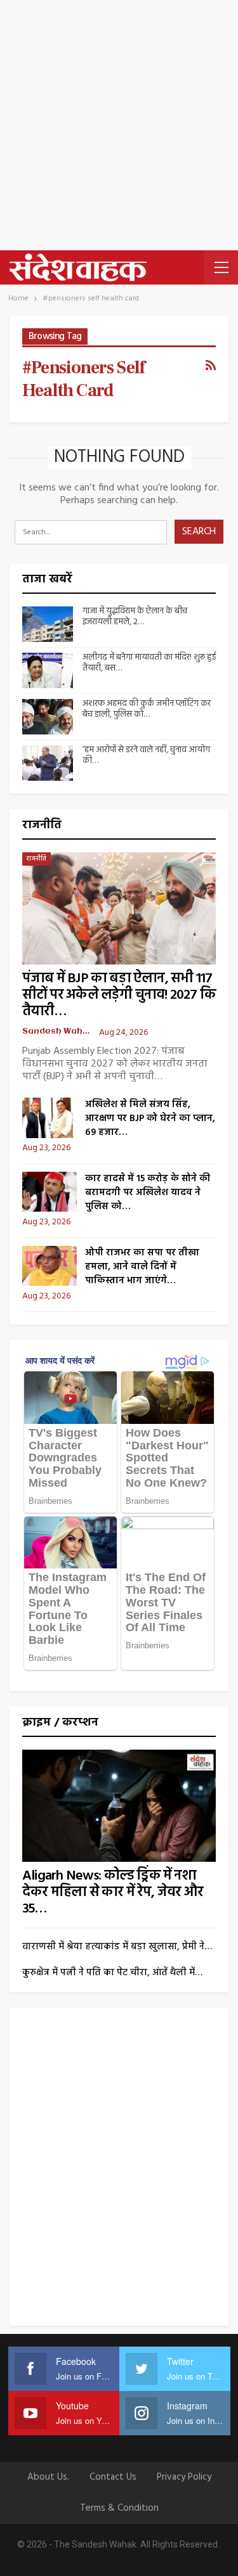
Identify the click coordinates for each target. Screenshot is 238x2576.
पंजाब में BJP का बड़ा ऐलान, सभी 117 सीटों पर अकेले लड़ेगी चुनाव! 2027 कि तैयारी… (119, 995)
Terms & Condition (119, 2508)
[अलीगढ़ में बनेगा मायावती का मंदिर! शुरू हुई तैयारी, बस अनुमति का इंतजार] (48, 670)
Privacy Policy (184, 2477)
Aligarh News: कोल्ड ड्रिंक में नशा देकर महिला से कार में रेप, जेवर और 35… (113, 1893)
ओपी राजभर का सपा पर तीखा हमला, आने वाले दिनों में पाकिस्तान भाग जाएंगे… (142, 1267)
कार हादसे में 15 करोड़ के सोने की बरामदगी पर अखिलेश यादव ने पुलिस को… (148, 1193)
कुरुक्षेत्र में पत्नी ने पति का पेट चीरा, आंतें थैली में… (112, 1973)
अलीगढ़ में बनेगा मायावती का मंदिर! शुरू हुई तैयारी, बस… (149, 663)
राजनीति (36, 859)
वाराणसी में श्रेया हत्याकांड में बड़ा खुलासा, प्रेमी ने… (117, 1947)
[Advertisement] (119, 125)
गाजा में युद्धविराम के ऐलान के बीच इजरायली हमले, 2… (135, 617)
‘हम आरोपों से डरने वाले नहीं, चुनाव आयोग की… (146, 755)
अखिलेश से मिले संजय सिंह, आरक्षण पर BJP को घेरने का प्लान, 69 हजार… (150, 1118)
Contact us (113, 2477)
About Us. (48, 2477)
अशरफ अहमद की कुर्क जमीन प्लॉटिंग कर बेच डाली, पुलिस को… (147, 709)
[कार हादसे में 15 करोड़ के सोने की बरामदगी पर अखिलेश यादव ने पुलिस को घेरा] (50, 1192)
